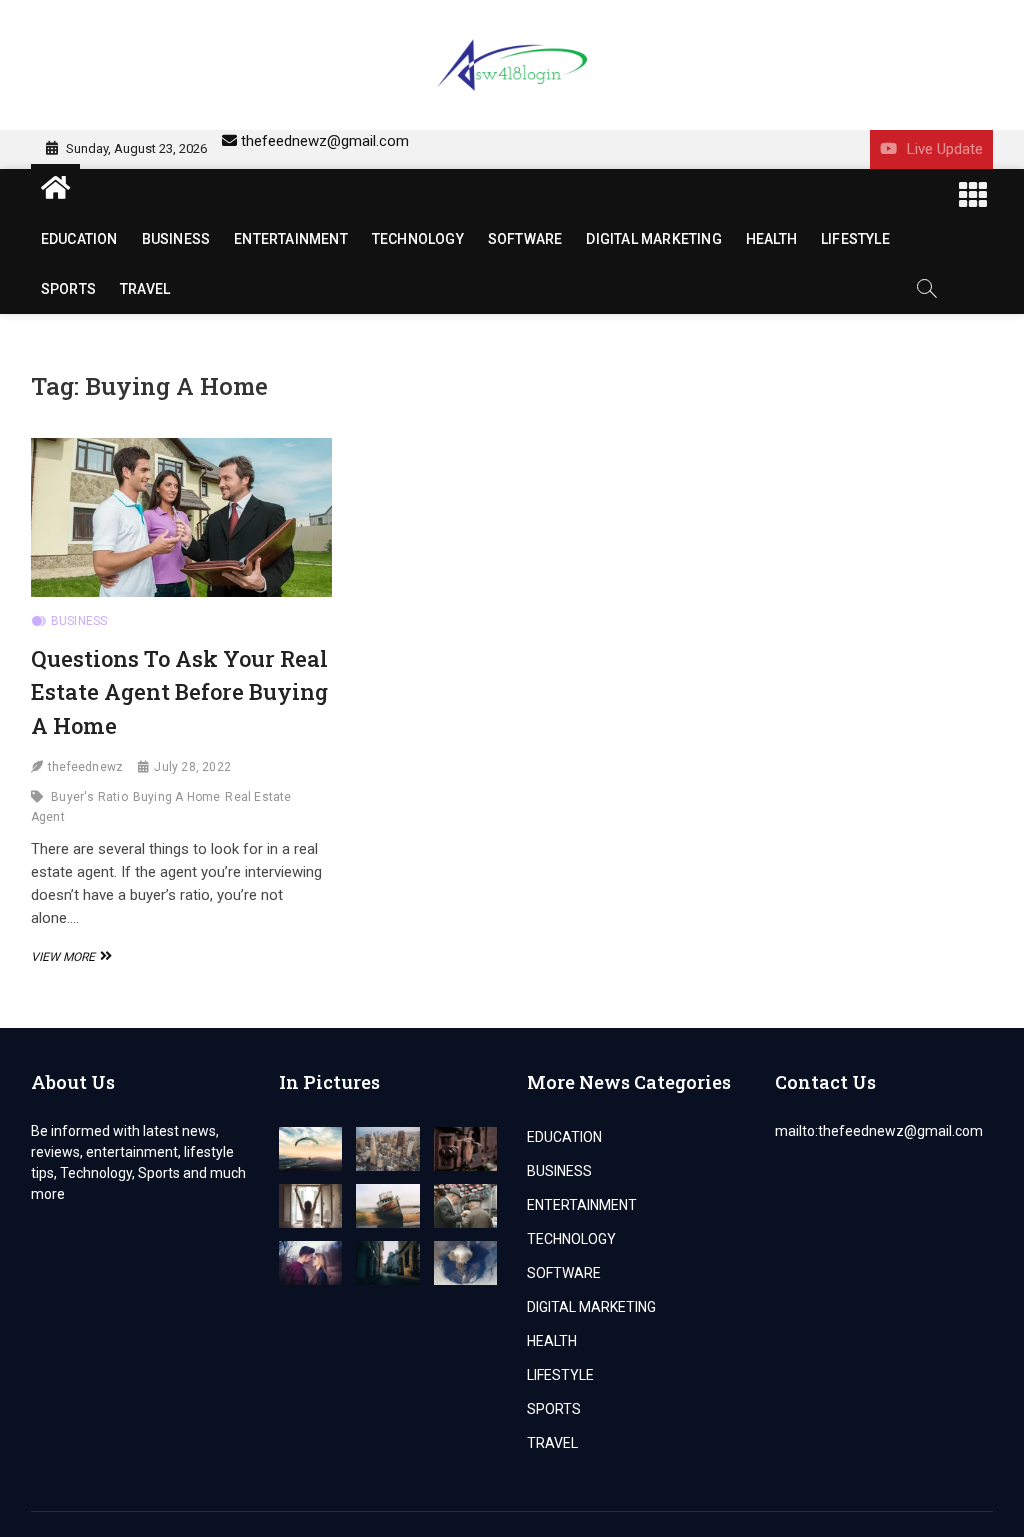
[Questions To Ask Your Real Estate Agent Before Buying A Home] (181, 517)
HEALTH (771, 239)
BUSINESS (176, 239)
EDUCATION (79, 239)
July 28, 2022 (192, 767)
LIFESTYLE (855, 239)
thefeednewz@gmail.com (325, 141)
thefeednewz (85, 767)
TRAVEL (145, 289)
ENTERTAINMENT (291, 239)
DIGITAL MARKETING (653, 239)
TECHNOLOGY (418, 239)
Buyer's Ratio (89, 797)
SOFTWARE (525, 239)
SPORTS (68, 289)
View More (69, 957)
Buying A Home (177, 797)
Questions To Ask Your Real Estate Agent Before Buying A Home (179, 692)
